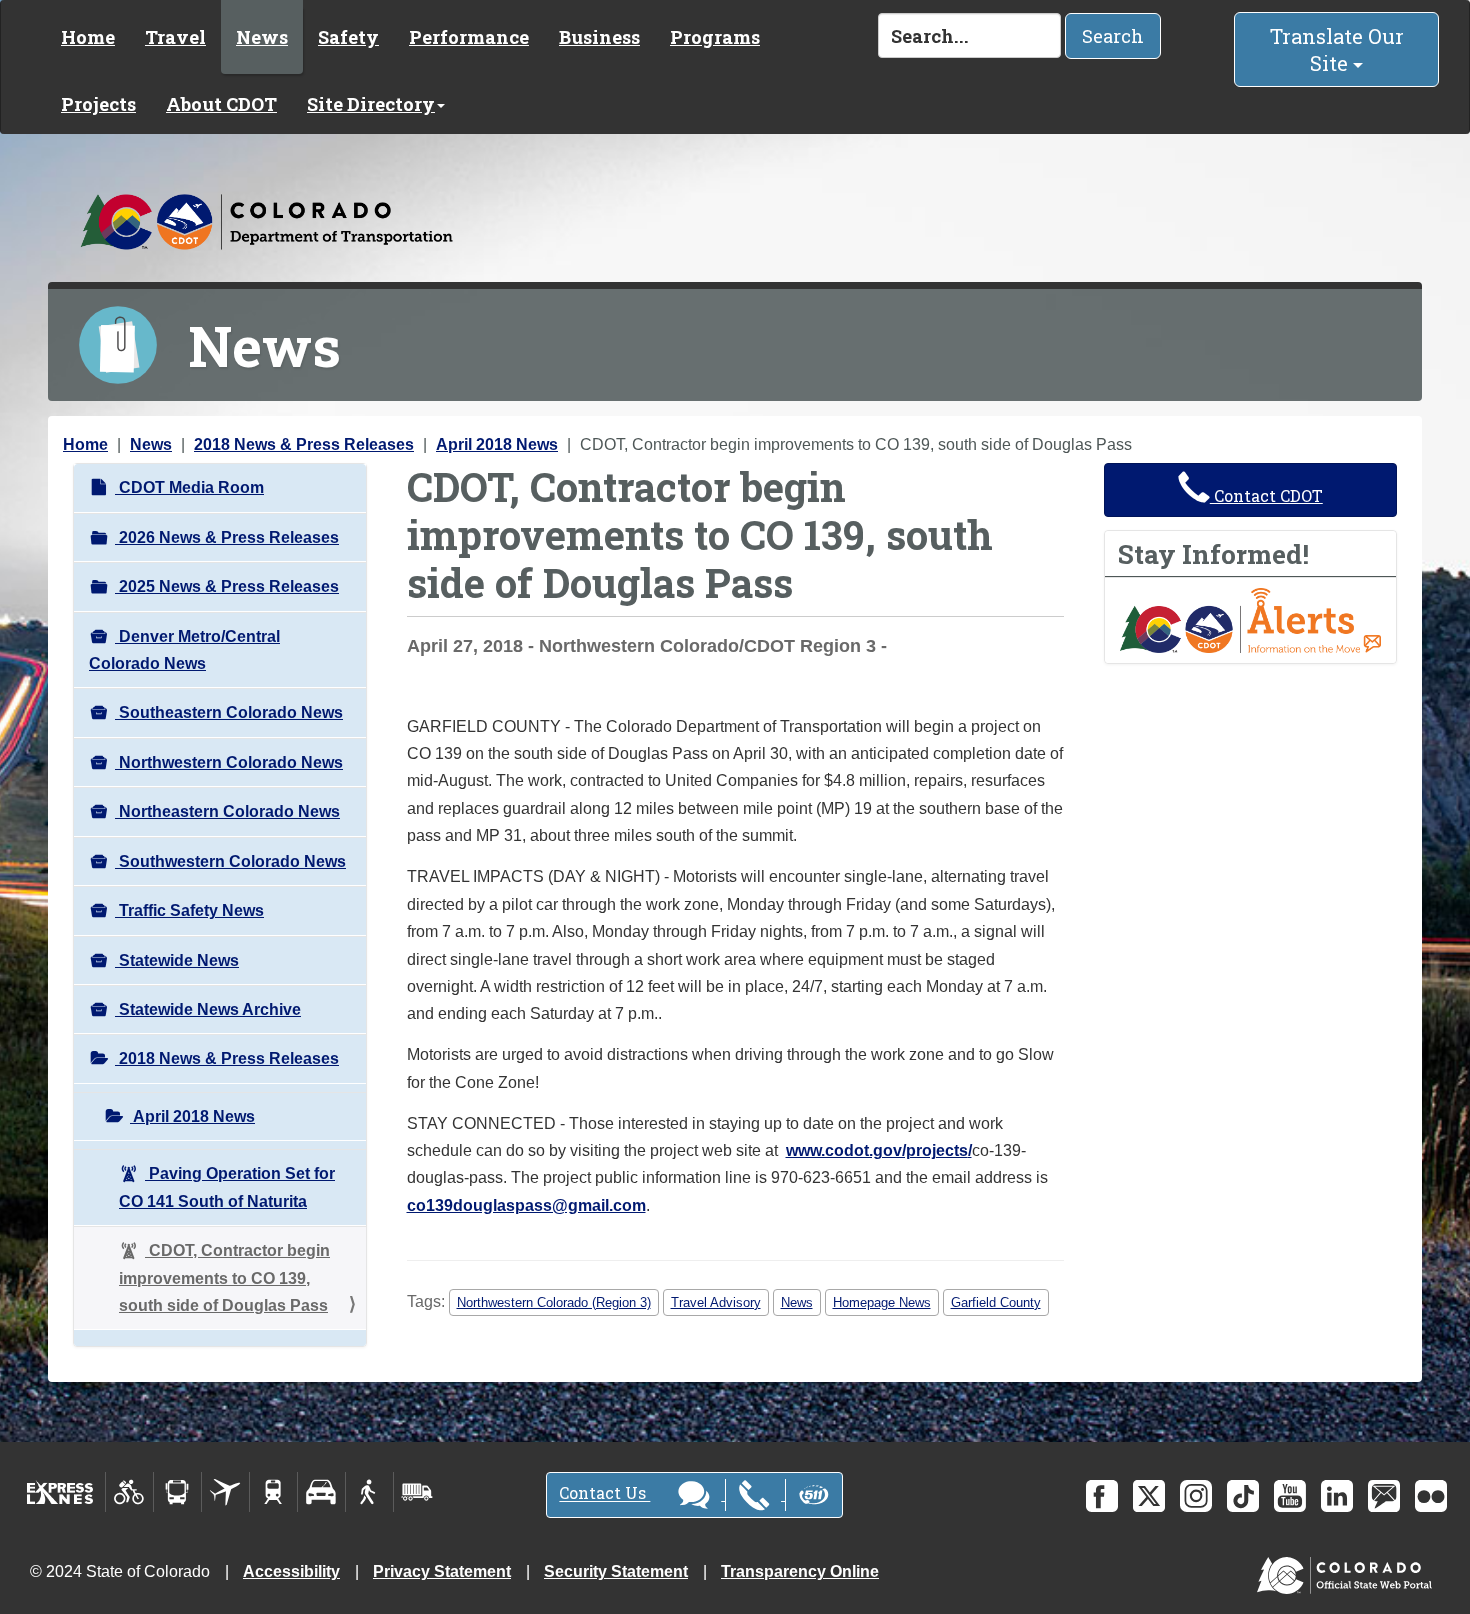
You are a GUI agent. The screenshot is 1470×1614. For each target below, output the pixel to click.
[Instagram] (1196, 1496)
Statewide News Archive (208, 1009)
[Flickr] (1431, 1496)
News (262, 37)
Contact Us (604, 1493)
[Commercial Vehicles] (417, 1492)
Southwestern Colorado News (230, 861)
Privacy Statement (442, 1571)
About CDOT (221, 104)
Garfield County (996, 1302)
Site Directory (371, 104)
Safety (348, 37)
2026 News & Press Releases (227, 537)
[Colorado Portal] (1348, 1570)
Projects (98, 104)
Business (599, 37)
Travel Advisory (716, 1302)
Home (88, 37)
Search (1113, 36)
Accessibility (291, 1571)
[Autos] (321, 1492)
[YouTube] (1290, 1496)
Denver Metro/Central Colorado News (184, 650)
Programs (715, 37)
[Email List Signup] (1384, 1496)
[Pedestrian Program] (369, 1492)
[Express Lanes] (60, 1492)
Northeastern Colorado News (227, 811)
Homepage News (882, 1302)
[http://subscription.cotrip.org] (1251, 619)
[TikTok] (1243, 1496)
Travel (175, 37)
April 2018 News (497, 444)
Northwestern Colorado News (229, 762)
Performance (469, 37)
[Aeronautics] (225, 1492)
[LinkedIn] (1337, 1496)
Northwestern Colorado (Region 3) (554, 1302)
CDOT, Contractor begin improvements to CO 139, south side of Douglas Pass (224, 1278)
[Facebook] (1102, 1496)
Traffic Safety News (189, 910)
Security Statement (616, 1571)
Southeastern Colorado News (229, 712)
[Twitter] (1149, 1496)
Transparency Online (800, 1571)
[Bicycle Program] (129, 1492)
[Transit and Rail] (177, 1492)
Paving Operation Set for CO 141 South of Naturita (227, 1187)
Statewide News (177, 960)
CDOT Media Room (189, 487)
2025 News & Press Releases (227, 586)
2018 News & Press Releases (304, 444)
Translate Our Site (1337, 49)
